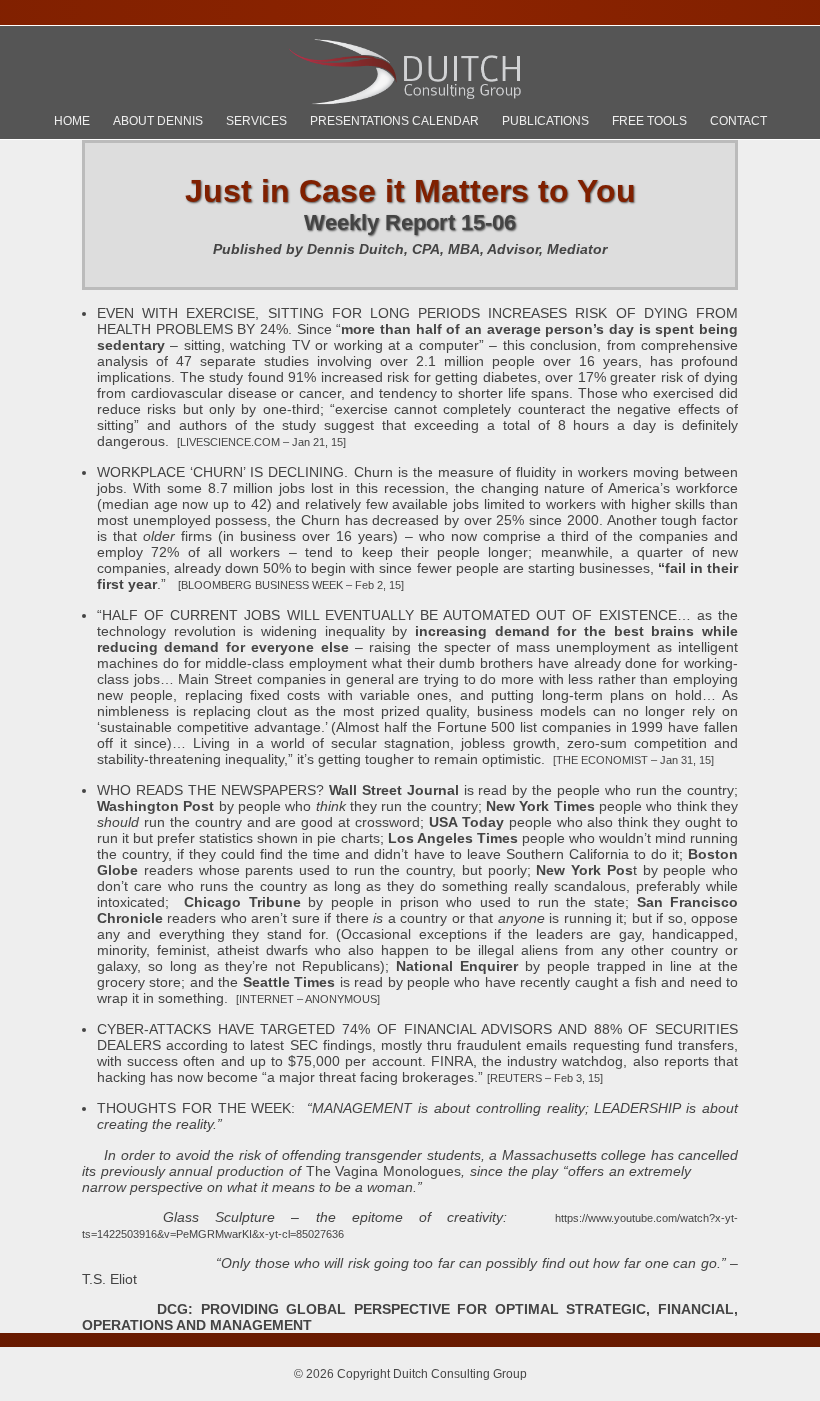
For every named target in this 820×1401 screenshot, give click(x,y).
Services (256, 121)
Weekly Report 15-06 (410, 222)
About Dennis (158, 121)
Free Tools (649, 121)
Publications (545, 121)
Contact (738, 121)
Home (72, 121)
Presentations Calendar (394, 121)
